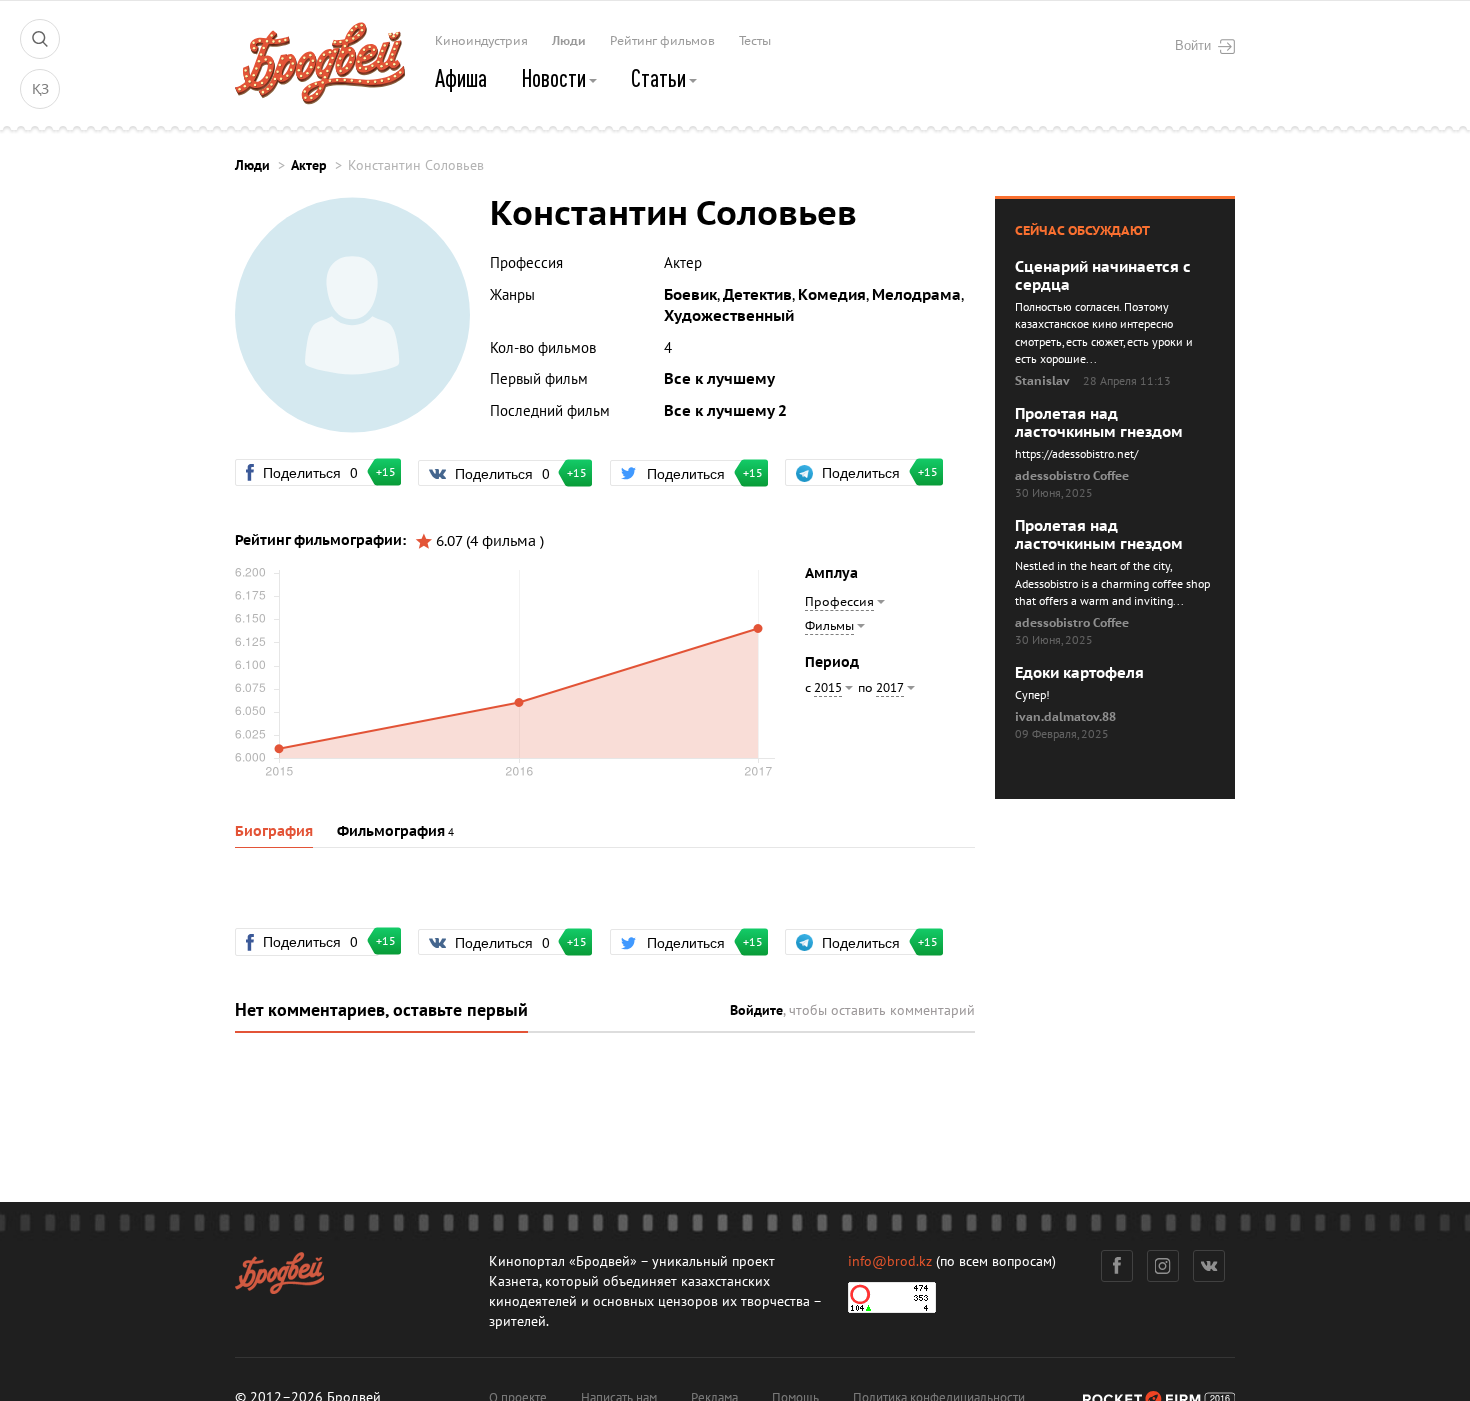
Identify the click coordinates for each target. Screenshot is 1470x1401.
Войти (1193, 45)
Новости (555, 78)
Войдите (756, 1010)
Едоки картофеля (1079, 673)
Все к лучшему (719, 379)
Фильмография (391, 831)
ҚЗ (40, 89)
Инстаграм (1163, 1266)
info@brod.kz (890, 1261)
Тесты (755, 41)
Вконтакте (1209, 1266)
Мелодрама (916, 295)
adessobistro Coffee (1072, 476)
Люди (569, 41)
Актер (309, 165)
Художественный (729, 316)
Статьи (660, 78)
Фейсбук (1117, 1266)
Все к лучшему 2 (725, 411)
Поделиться (319, 472)
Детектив (757, 295)
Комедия (832, 295)
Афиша (461, 78)
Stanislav (1042, 381)
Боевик (690, 295)
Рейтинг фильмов (662, 41)
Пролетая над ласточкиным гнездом (1099, 423)
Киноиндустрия (481, 41)
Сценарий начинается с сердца (1103, 276)
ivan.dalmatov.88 (1065, 717)
